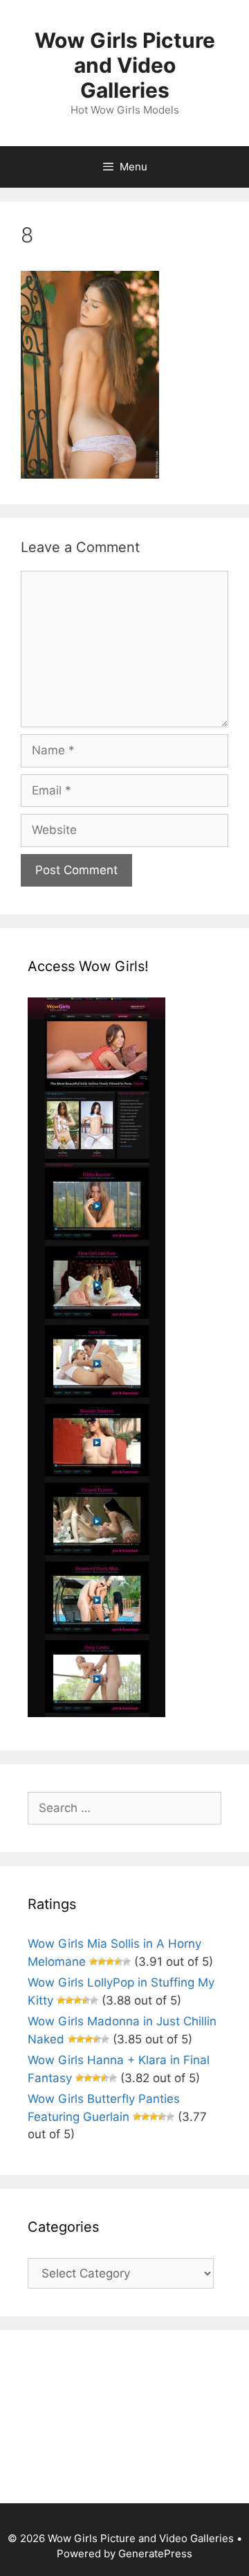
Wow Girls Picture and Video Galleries (125, 65)
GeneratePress (155, 2553)
